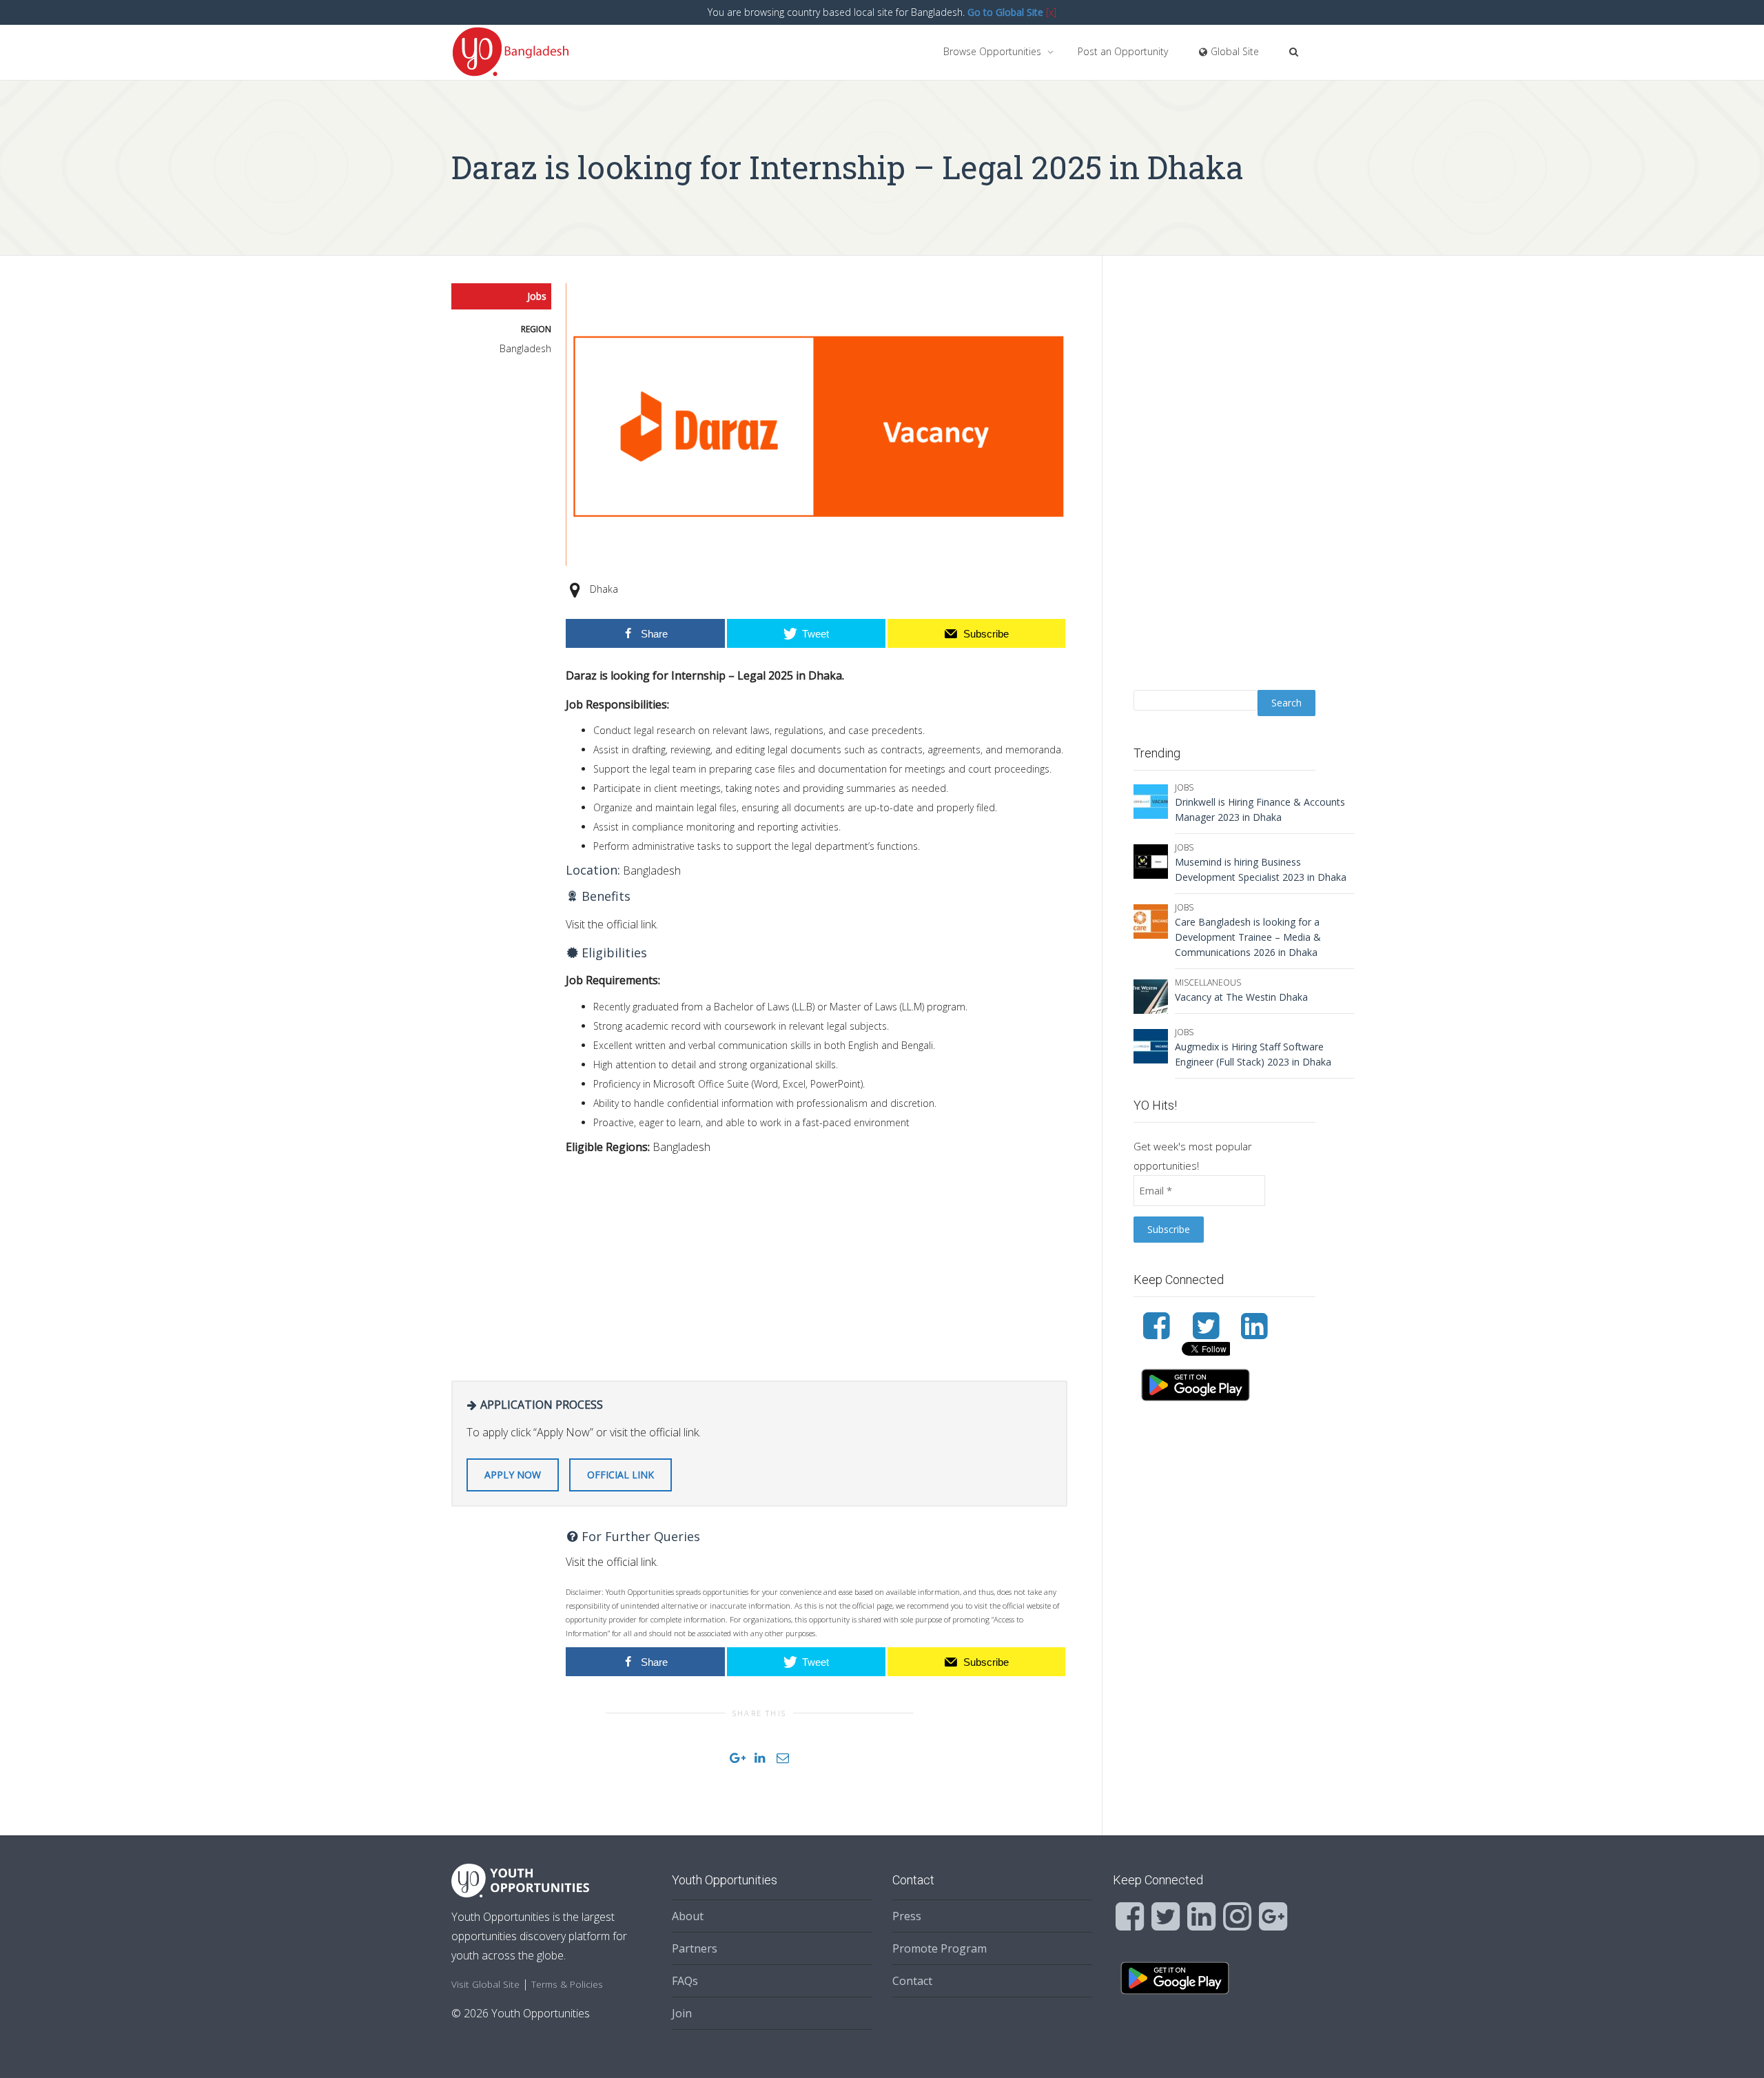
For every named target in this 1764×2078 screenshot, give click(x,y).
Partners (695, 1948)
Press (907, 1916)
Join (682, 2013)
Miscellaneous (1208, 982)
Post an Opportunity (1123, 51)
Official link (621, 1475)
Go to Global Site (1005, 12)
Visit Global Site (485, 1984)
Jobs (537, 296)
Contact (912, 1981)
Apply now (513, 1475)
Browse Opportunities (994, 51)
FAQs (685, 1981)
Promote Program (940, 1948)
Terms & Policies (567, 1984)
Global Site (1233, 51)
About (688, 1916)
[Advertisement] (817, 1263)
